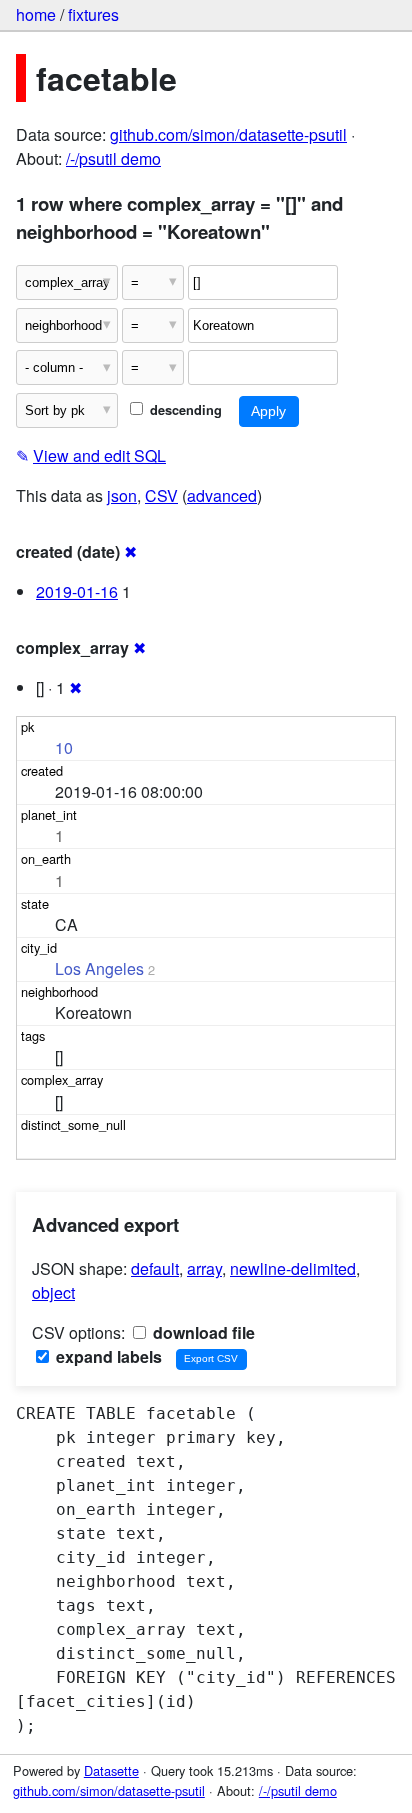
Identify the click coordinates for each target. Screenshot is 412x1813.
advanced (222, 495)
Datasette (111, 1770)
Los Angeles (99, 968)
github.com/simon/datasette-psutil (228, 134)
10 (64, 747)
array (204, 1268)
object (53, 1292)
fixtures (93, 14)
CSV (161, 495)
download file (202, 1332)
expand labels (107, 1356)
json (122, 495)
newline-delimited (293, 1268)
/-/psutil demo (113, 158)
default (155, 1268)
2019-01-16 (77, 591)
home (36, 14)
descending (184, 410)
